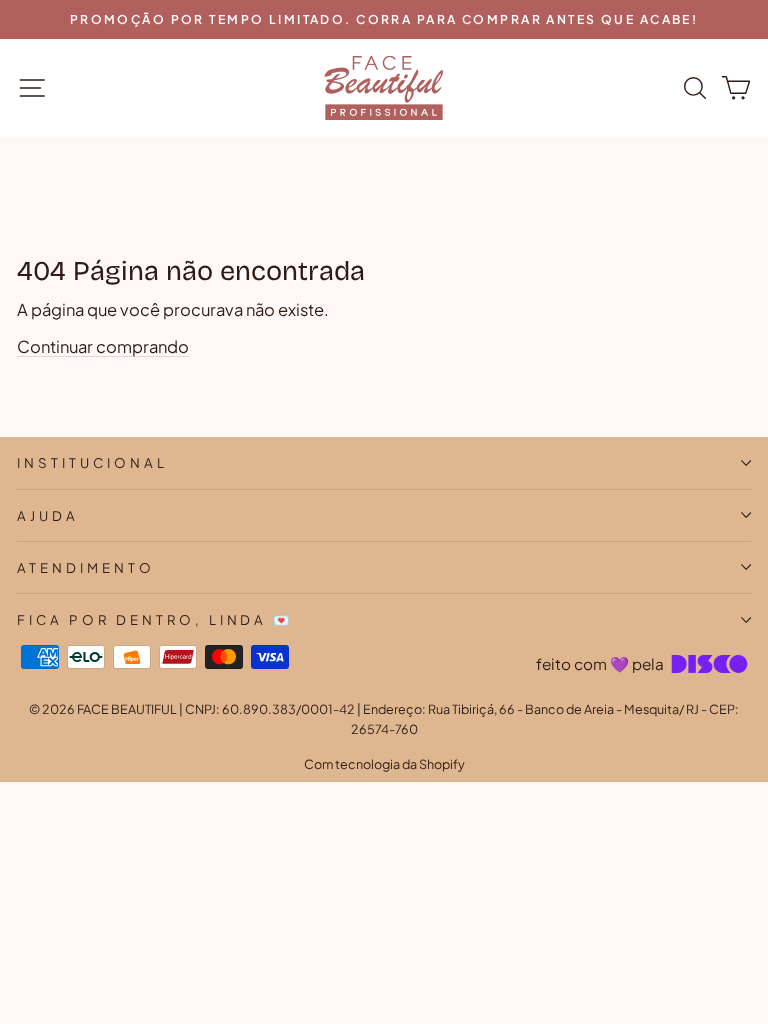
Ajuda (48, 515)
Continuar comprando (103, 346)
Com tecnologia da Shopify (384, 764)
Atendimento (86, 567)
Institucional (92, 462)
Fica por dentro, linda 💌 (155, 619)
